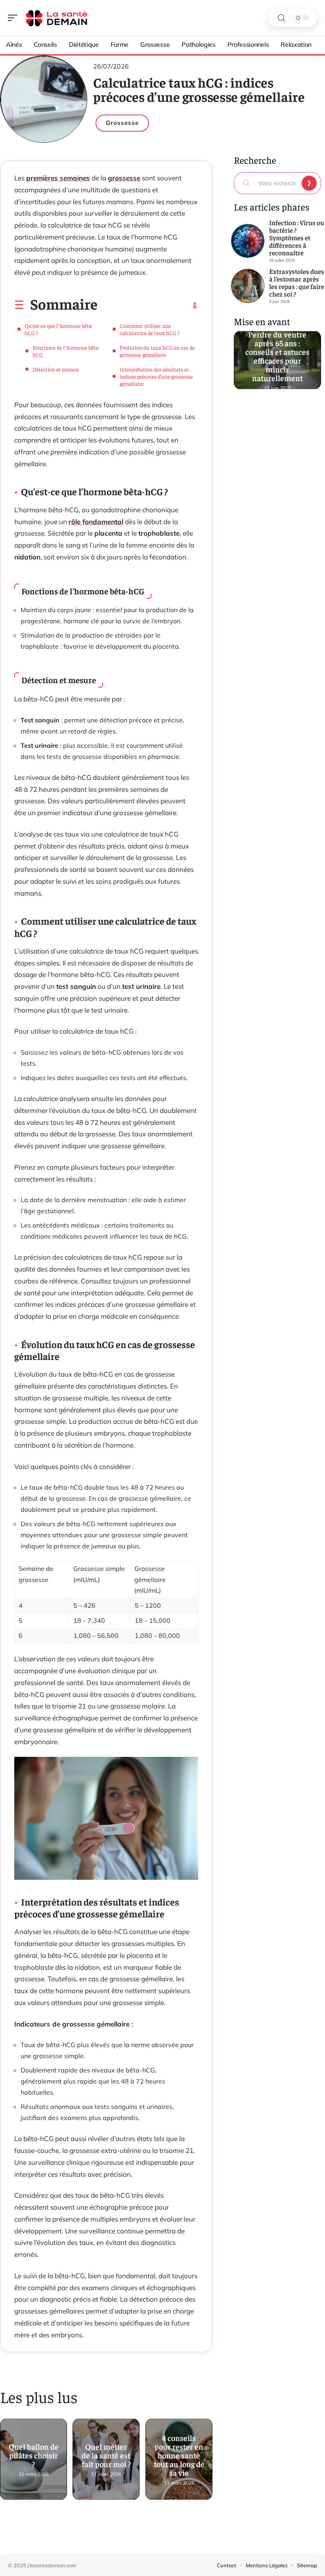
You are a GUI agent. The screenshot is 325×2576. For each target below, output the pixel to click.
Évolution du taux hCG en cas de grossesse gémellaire (157, 351)
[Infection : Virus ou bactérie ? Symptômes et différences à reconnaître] (248, 241)
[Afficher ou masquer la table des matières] (148, 306)
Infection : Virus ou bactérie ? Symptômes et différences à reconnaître (297, 237)
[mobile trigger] (15, 18)
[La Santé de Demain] (57, 18)
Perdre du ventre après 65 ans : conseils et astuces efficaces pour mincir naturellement (277, 356)
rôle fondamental (96, 522)
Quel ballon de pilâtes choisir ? (34, 2456)
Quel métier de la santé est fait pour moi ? (106, 2456)
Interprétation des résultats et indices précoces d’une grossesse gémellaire (156, 376)
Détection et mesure (56, 369)
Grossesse (122, 123)
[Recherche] (281, 18)
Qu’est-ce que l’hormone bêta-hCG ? (59, 329)
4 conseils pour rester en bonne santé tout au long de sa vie (179, 2456)
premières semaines (58, 178)
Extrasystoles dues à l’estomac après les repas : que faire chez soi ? (297, 282)
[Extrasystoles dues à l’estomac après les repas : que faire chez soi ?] (248, 286)
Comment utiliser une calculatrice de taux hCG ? (150, 329)
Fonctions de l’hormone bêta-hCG (66, 351)
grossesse (124, 178)
